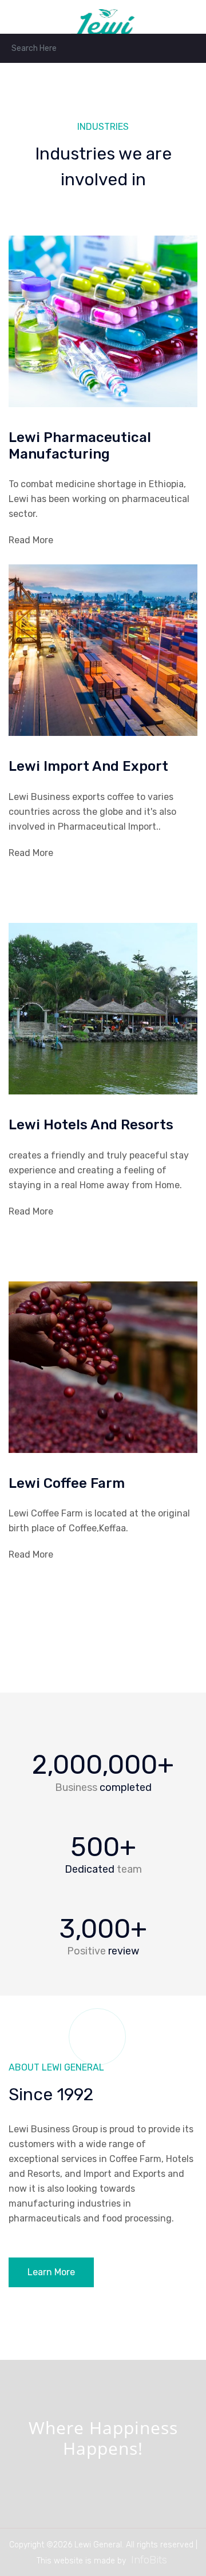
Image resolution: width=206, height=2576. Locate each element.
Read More (31, 540)
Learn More (51, 2272)
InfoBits (149, 2560)
